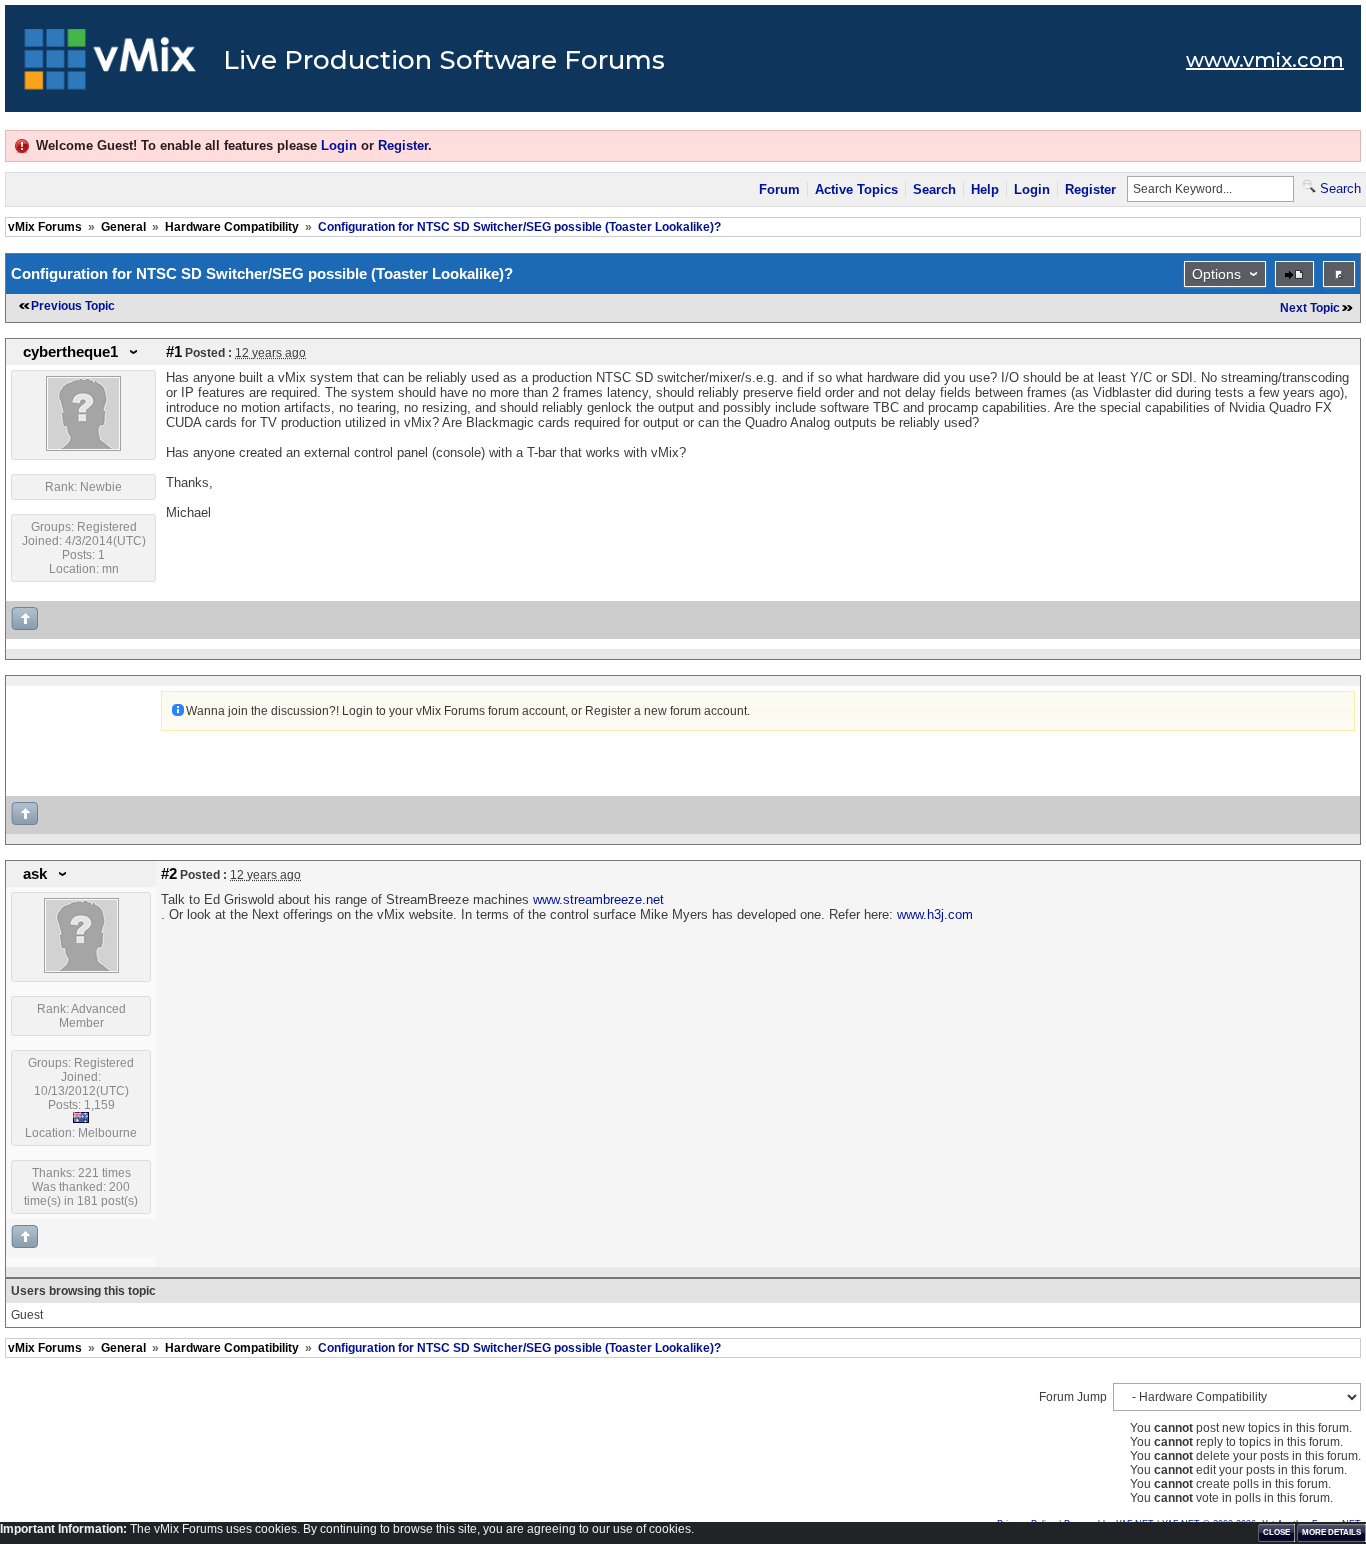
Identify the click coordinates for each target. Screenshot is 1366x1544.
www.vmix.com (1265, 60)
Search (934, 189)
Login (339, 145)
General (123, 227)
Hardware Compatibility (232, 227)
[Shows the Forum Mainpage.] (110, 65)
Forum (779, 189)
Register (403, 145)
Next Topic (1310, 308)
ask (35, 874)
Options (1216, 274)
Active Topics (856, 189)
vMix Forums (45, 227)
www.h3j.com (935, 914)
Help (985, 189)
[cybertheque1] (83, 447)
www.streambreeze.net (598, 899)
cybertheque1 (70, 352)
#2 (169, 874)
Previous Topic (73, 306)
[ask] (81, 969)
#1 (174, 352)
